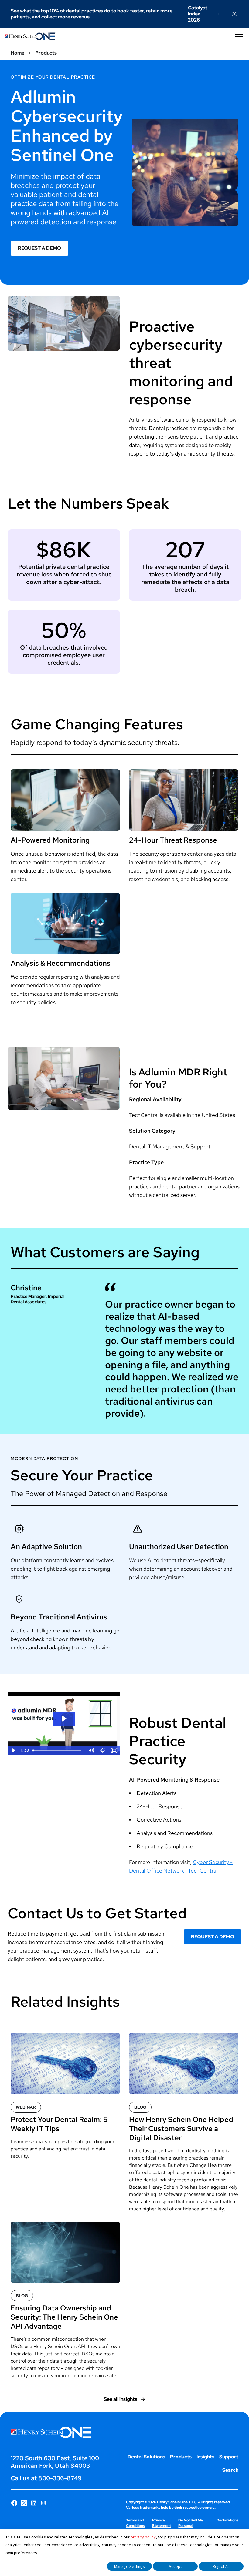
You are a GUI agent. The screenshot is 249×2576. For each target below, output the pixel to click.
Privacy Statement (162, 2523)
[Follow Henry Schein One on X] (24, 2503)
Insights (205, 2457)
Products (181, 2457)
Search (230, 2470)
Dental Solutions (146, 2457)
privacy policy (143, 2537)
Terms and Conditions (135, 2523)
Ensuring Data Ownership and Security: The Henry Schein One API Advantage (64, 2317)
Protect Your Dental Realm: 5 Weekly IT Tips (59, 2124)
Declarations (227, 2520)
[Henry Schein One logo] (30, 39)
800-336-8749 (60, 2478)
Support (229, 2457)
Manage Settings (130, 2566)
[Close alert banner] (234, 14)
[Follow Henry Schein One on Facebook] (14, 2503)
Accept (175, 2566)
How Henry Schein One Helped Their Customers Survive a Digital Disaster (181, 2129)
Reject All (221, 2566)
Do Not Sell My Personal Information (191, 2526)
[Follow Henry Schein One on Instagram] (43, 2503)
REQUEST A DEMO (39, 248)
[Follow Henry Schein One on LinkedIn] (34, 2503)
